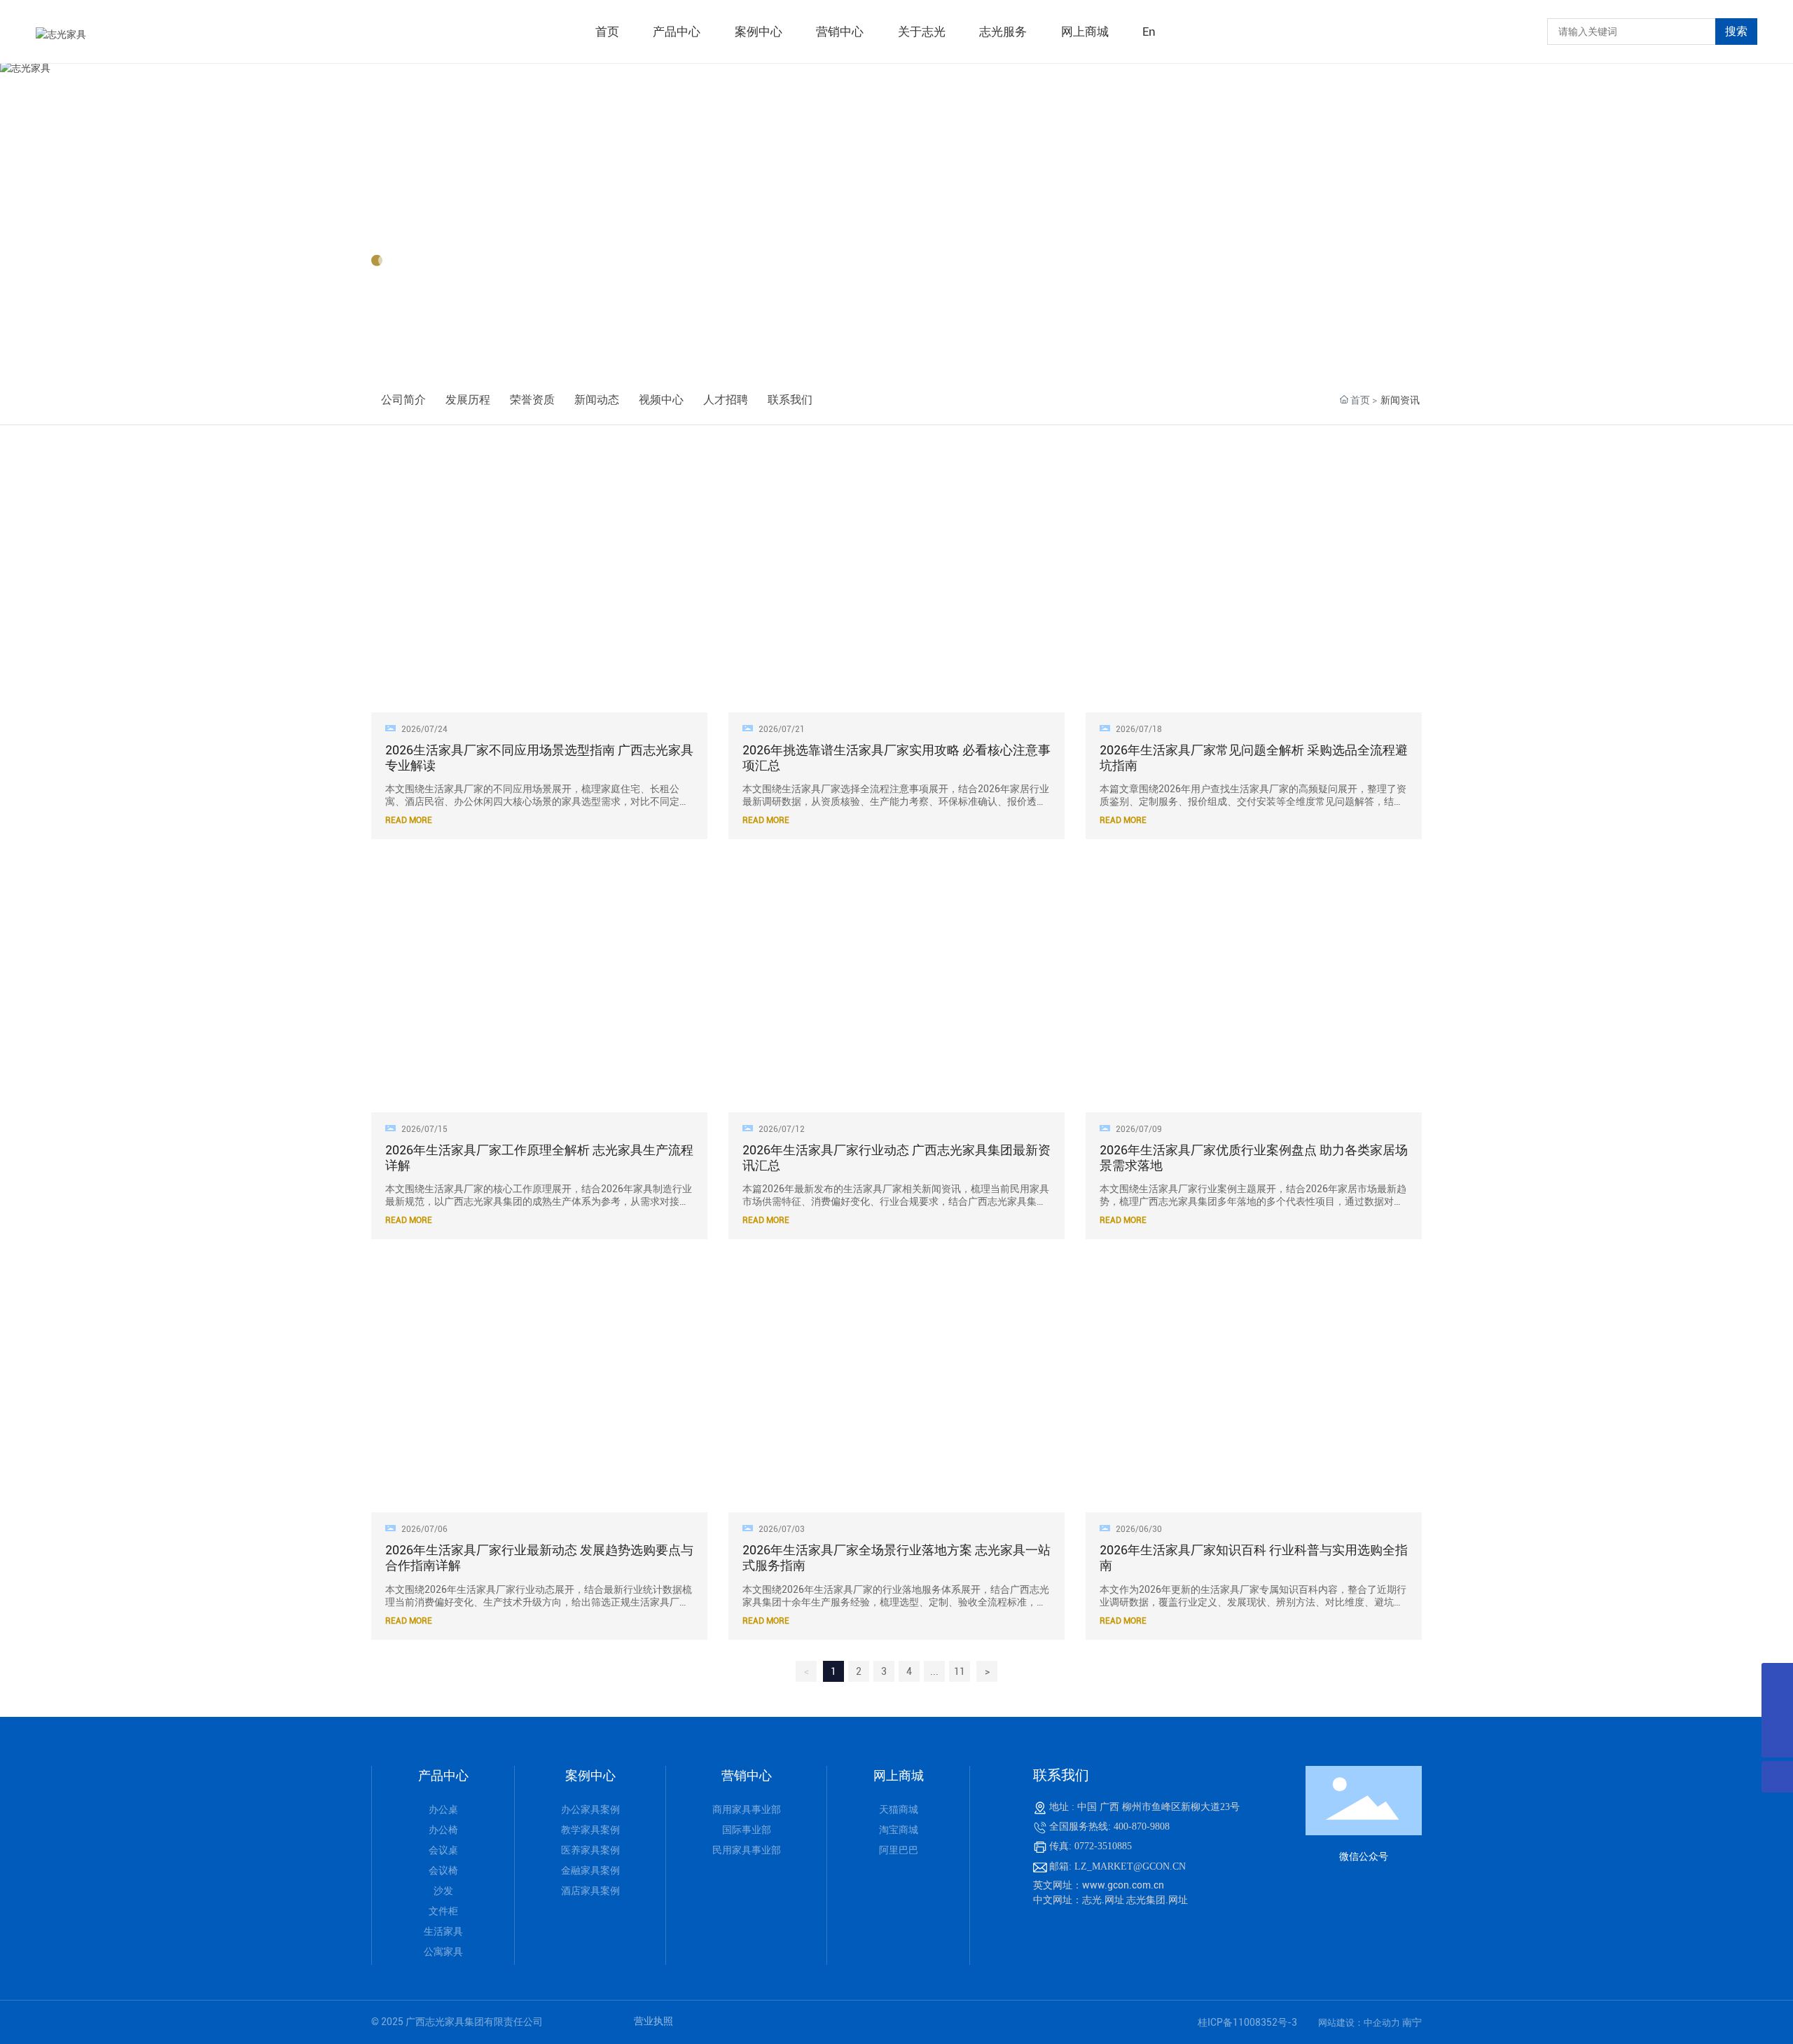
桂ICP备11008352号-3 (1247, 2022)
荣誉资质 (532, 400)
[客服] (1777, 1679)
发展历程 (468, 400)
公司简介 (403, 400)
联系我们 (790, 400)
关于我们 (416, 219)
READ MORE (409, 820)
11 (960, 1671)
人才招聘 (726, 400)
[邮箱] (1777, 1710)
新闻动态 (597, 400)
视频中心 (661, 400)
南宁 (1412, 2022)
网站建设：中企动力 (1360, 2023)
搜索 (1736, 31)
